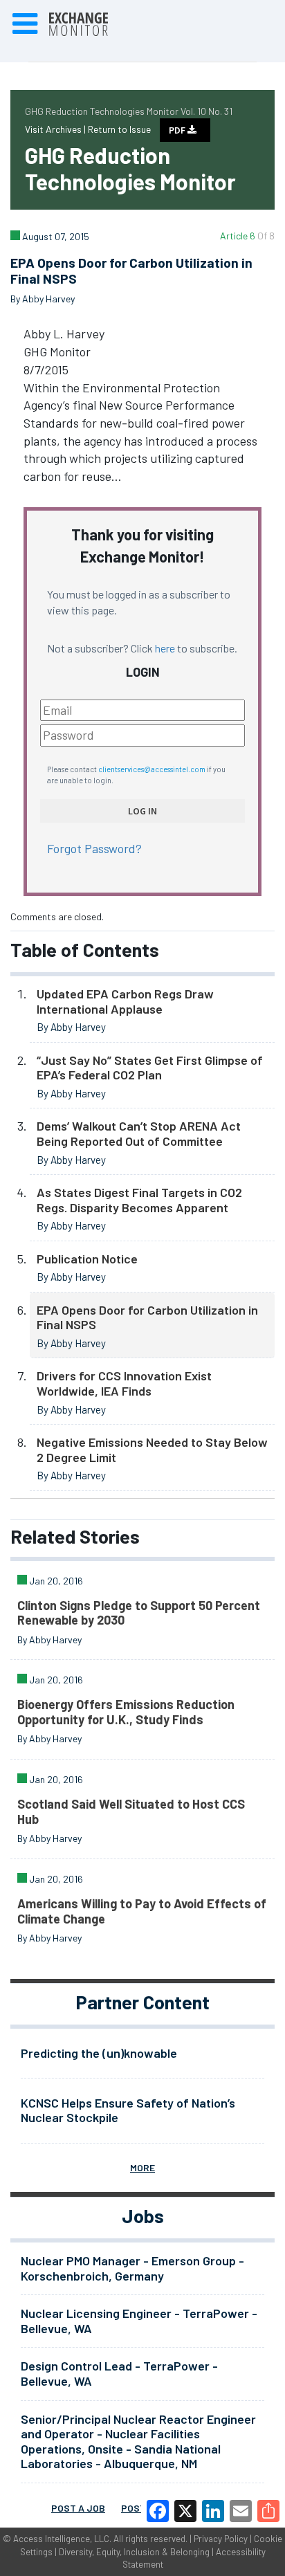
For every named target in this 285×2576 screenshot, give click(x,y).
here (165, 648)
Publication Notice (87, 1259)
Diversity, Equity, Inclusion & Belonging (134, 2552)
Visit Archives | (56, 129)
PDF (178, 130)
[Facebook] (158, 2511)
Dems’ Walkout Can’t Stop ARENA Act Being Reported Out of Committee (139, 1133)
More (142, 2167)
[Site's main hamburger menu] (25, 24)
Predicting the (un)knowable (99, 2053)
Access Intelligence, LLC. (62, 2539)
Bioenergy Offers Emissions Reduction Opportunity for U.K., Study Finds (126, 1712)
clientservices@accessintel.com (152, 769)
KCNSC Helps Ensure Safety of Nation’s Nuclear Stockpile (128, 2110)
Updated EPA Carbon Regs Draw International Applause (125, 1001)
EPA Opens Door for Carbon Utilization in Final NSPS (147, 1317)
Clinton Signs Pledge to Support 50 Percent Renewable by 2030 (139, 1613)
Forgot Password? (94, 848)
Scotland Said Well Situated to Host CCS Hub (131, 1811)
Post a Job (78, 2508)
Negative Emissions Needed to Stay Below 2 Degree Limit (152, 1450)
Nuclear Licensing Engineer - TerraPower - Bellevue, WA (139, 2321)
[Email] (241, 2511)
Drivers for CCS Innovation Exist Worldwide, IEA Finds (124, 1383)
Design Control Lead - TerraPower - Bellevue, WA (119, 2373)
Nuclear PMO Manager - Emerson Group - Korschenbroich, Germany (132, 2268)
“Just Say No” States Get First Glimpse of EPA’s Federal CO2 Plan (150, 1068)
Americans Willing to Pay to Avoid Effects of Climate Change (142, 1911)
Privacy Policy (221, 2539)
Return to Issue (119, 129)
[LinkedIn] (213, 2511)
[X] (185, 2511)
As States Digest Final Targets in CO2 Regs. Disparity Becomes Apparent (139, 1200)
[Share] (268, 2511)
